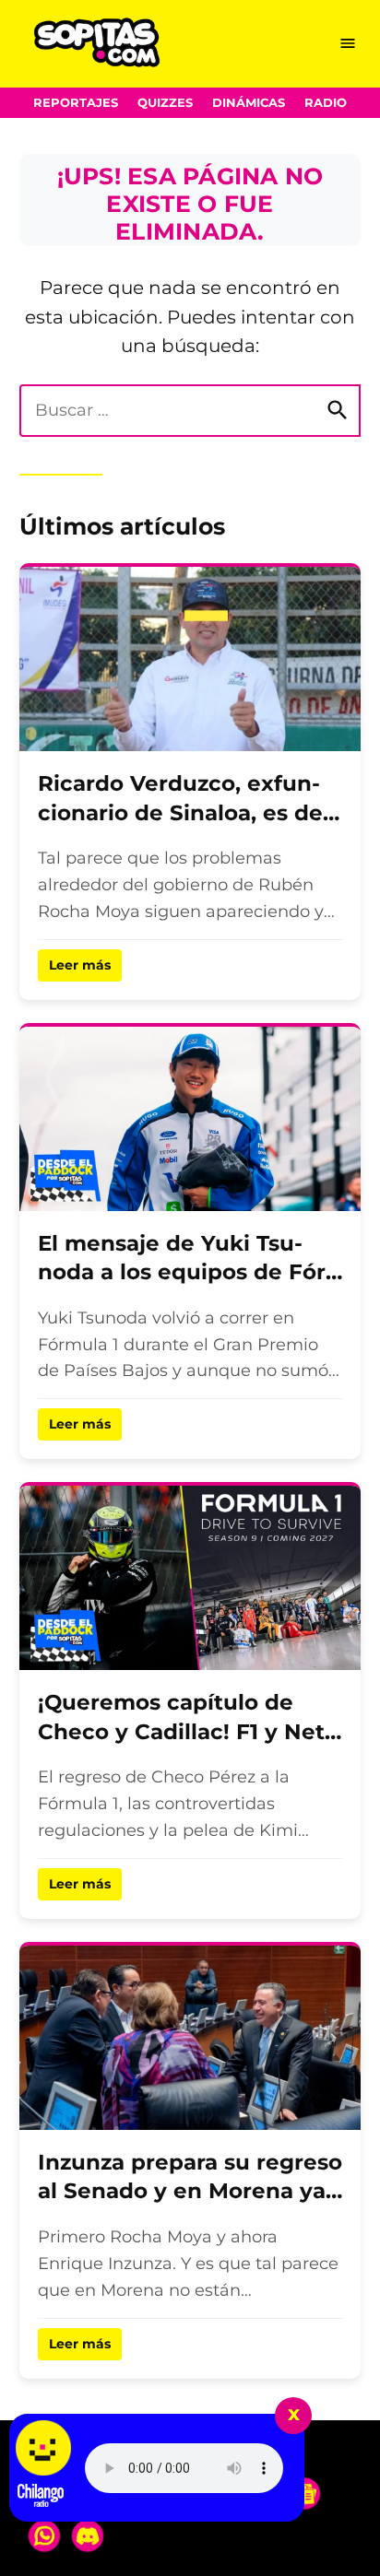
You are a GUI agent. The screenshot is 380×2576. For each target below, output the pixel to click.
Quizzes (165, 103)
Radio (326, 103)
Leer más (80, 965)
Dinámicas (249, 103)
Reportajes (76, 103)
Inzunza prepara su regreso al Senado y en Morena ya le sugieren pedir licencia (190, 2191)
